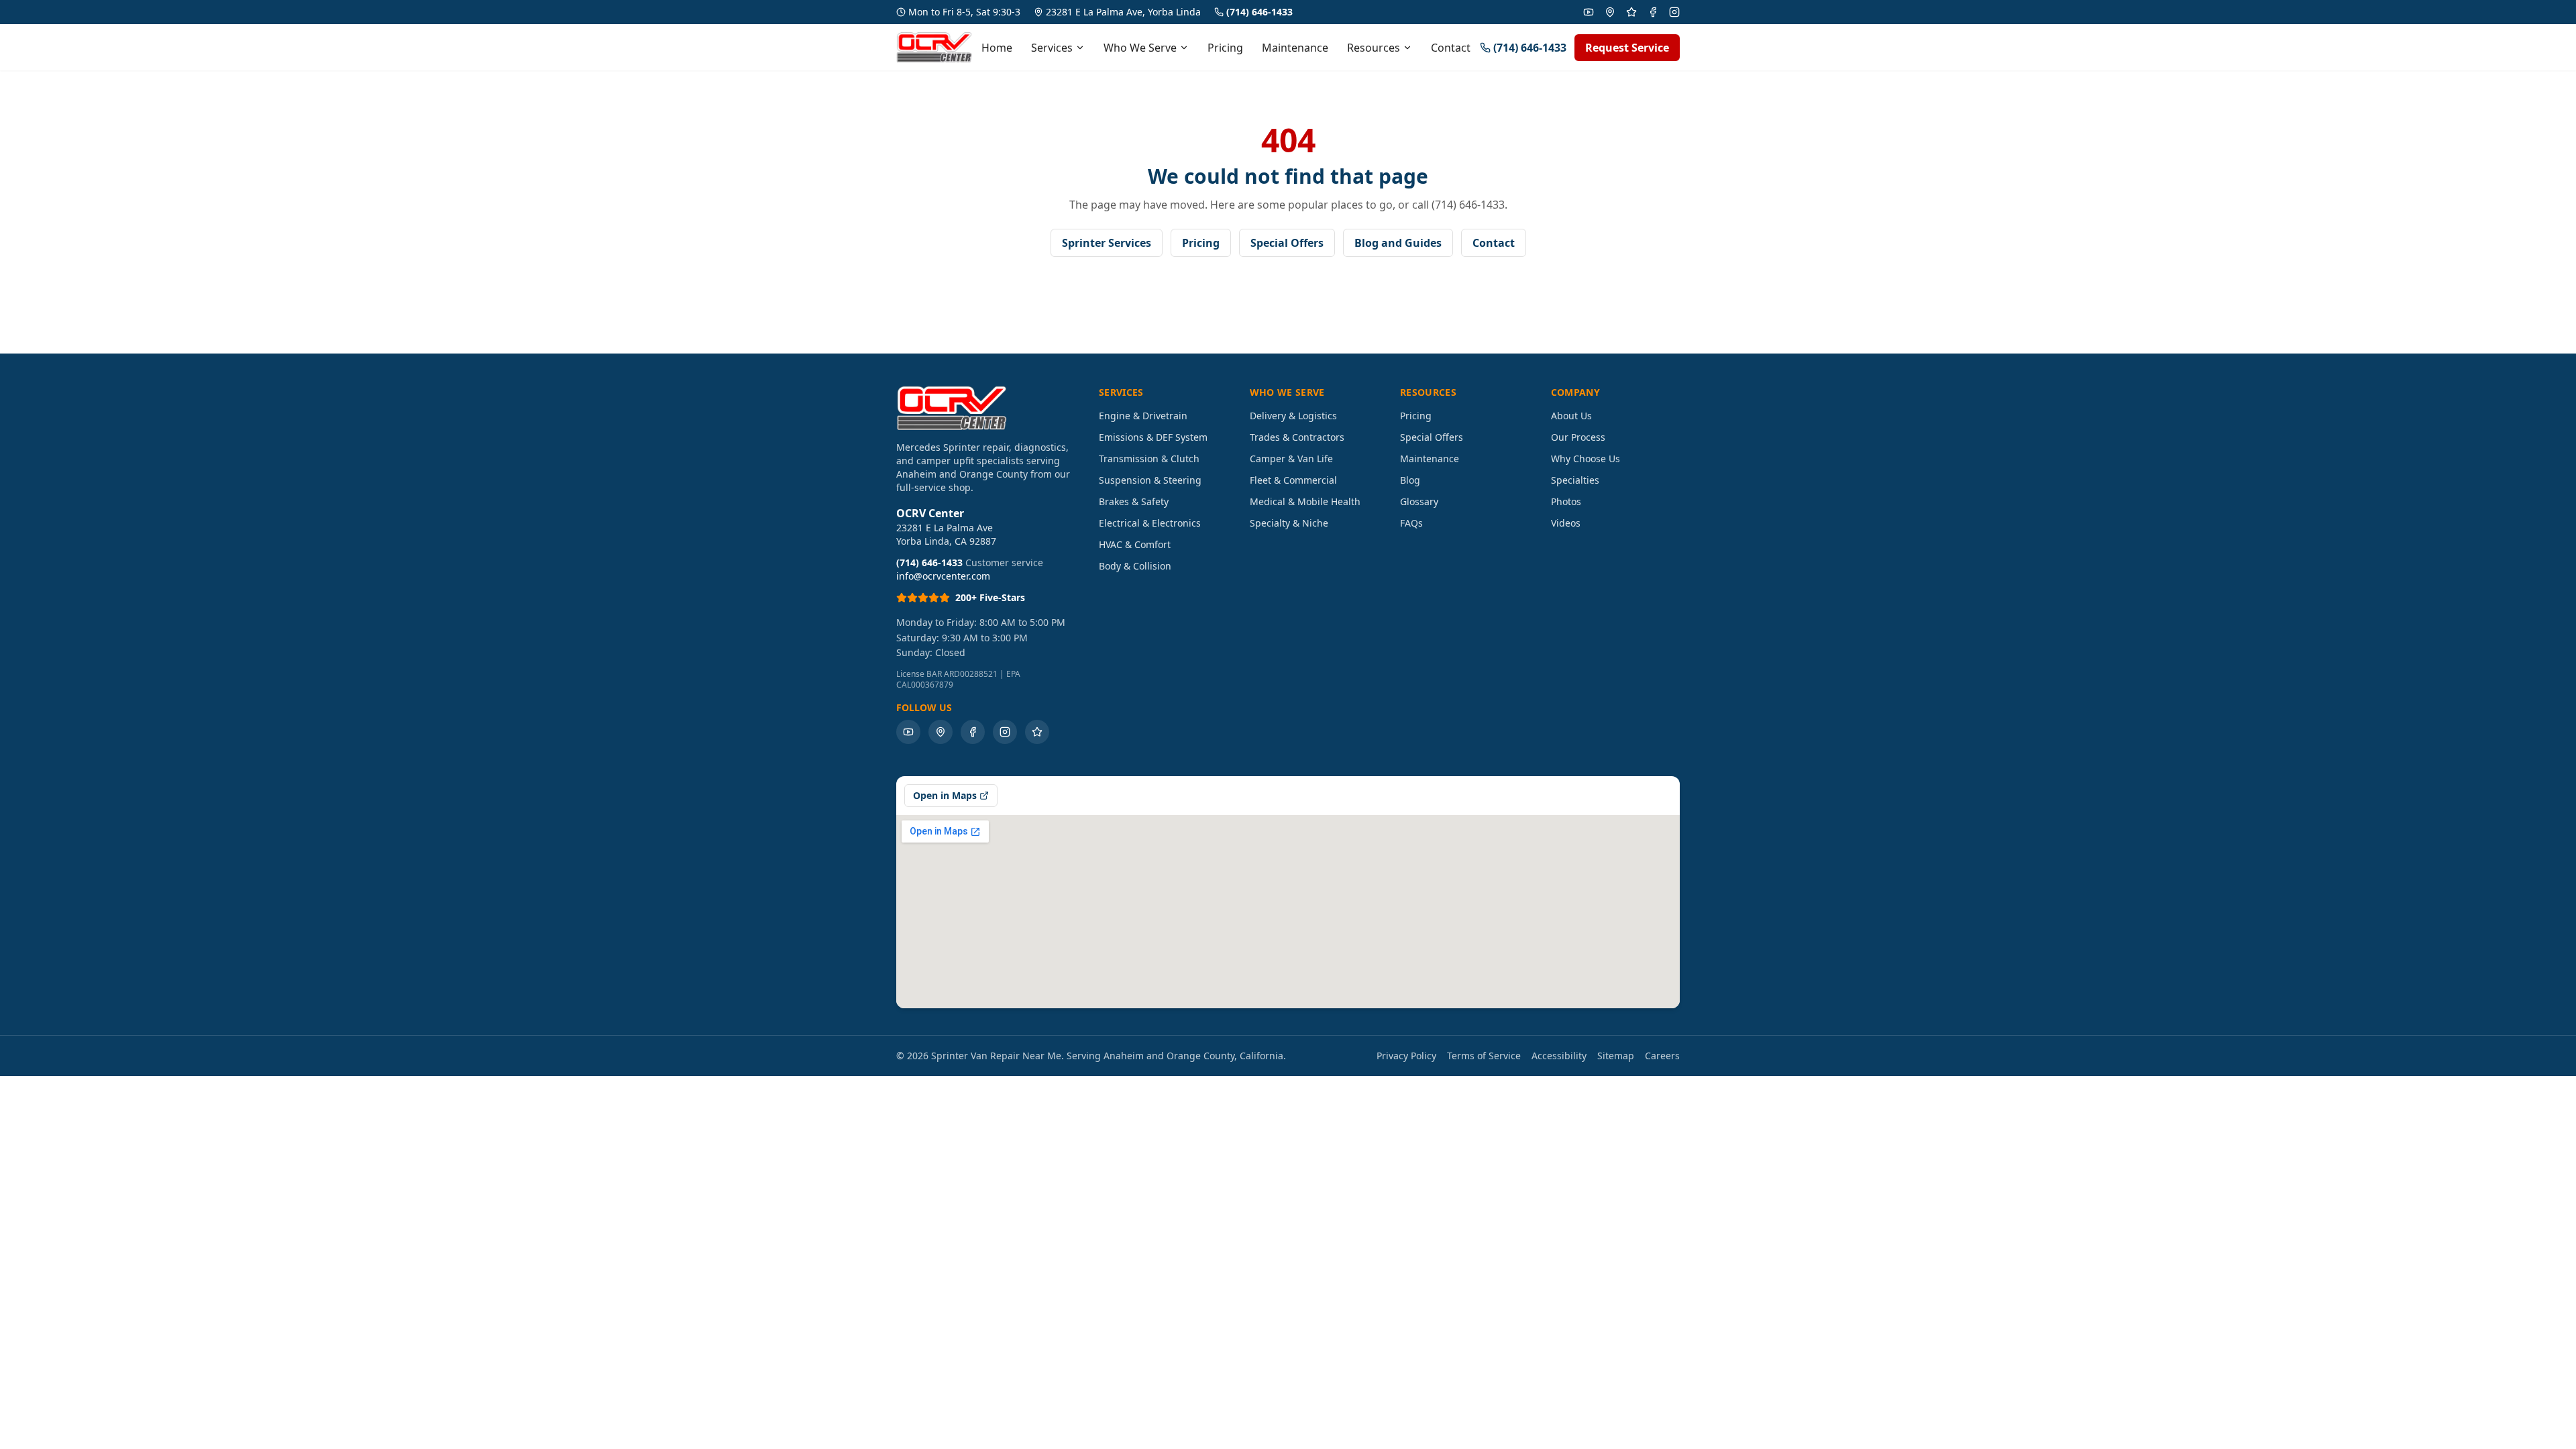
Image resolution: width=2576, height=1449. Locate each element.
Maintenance (1295, 48)
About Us (1571, 416)
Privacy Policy (1406, 1056)
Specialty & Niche (1289, 523)
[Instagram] (1674, 12)
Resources (1374, 48)
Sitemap (1616, 1056)
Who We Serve (1140, 48)
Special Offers (1287, 243)
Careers (1662, 1056)
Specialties (1575, 480)
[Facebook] (1653, 12)
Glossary (1419, 501)
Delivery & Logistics (1293, 416)
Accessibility (1559, 1056)
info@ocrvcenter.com (943, 576)
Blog (1410, 480)
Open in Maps (945, 795)
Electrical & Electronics (1150, 523)
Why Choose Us (1586, 459)
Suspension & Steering (1150, 480)
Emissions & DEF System (1153, 437)
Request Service (1627, 48)
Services (1052, 48)
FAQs (1411, 523)
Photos (1566, 501)
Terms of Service (1484, 1056)
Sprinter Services (1107, 243)
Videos (1566, 523)
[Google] (1610, 12)
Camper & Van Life (1291, 459)
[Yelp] (1631, 12)
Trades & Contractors (1297, 437)
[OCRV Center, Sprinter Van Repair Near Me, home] (934, 47)
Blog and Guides (1398, 243)
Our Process (1578, 437)
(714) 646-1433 (1259, 12)
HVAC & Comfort (1135, 544)
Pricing (1225, 48)
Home (997, 48)
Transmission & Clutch (1149, 459)
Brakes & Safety (1134, 501)
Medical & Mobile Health (1305, 501)
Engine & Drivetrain (1143, 416)
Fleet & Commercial (1293, 480)
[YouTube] (1589, 12)
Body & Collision (1135, 566)
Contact (1451, 48)
